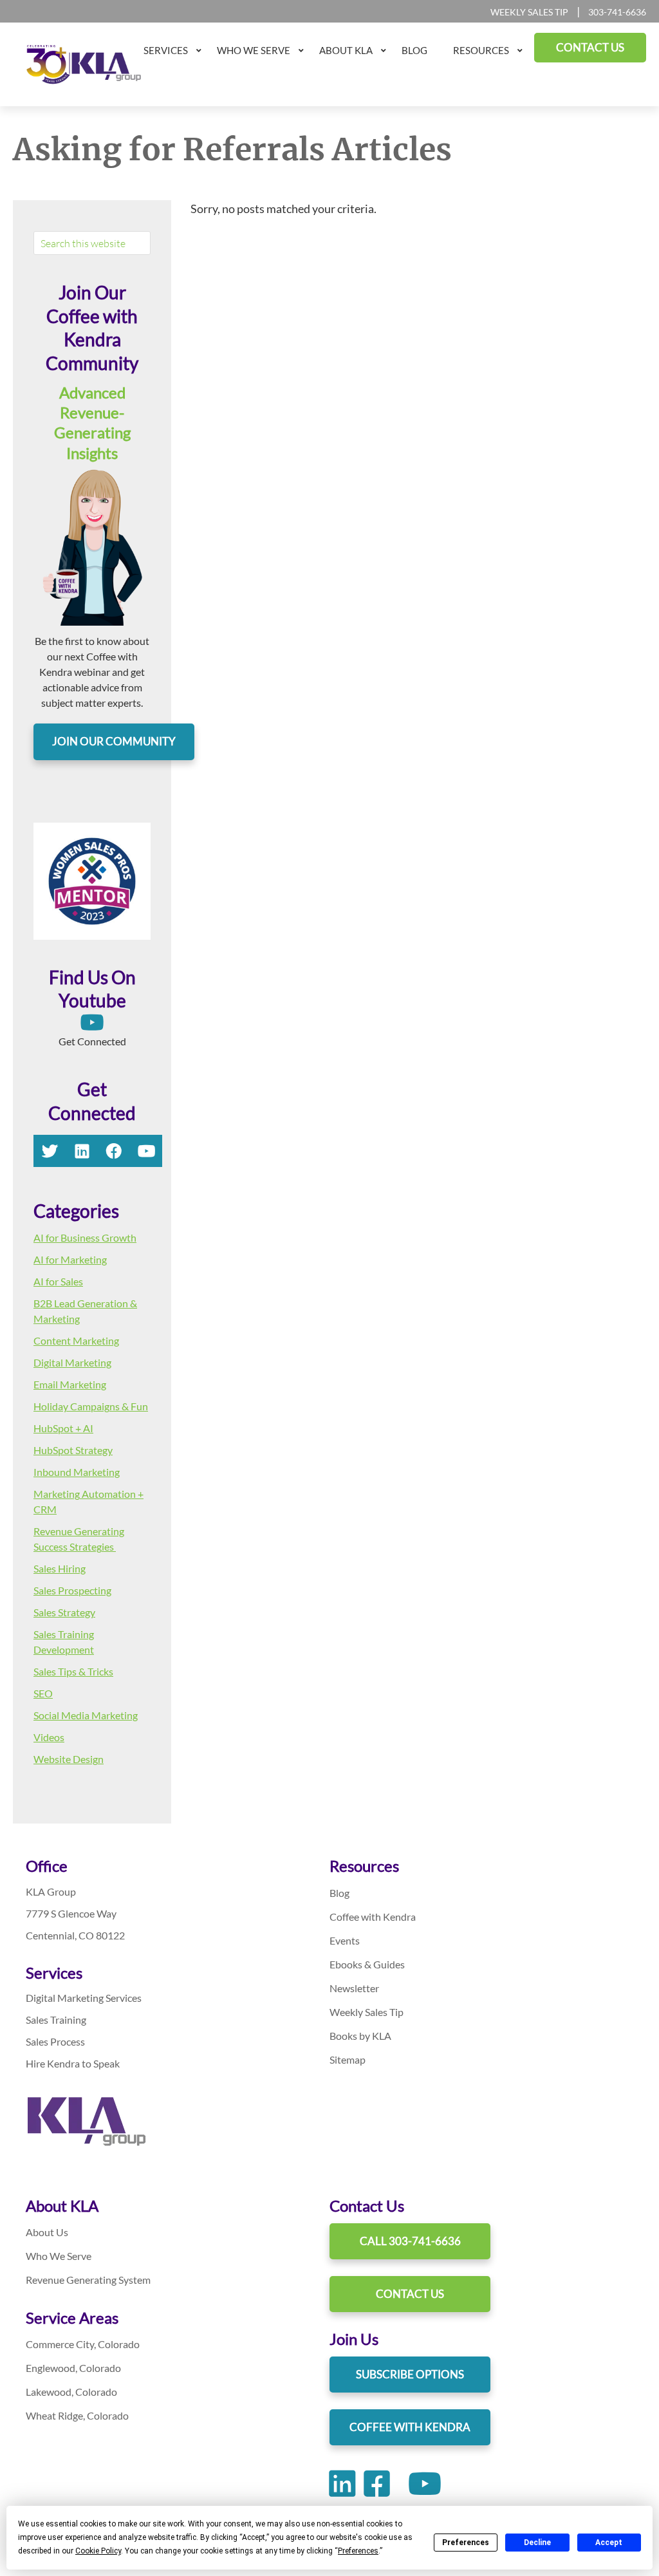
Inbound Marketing (77, 1472)
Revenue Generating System (88, 2280)
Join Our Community (114, 741)
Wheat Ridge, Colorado (77, 2415)
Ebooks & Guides (367, 1964)
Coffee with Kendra (373, 1917)
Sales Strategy (64, 1612)
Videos (49, 1737)
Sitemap (348, 2059)
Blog (339, 1893)
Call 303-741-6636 (410, 2241)
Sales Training (56, 2020)
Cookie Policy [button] (98, 2551)
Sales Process (55, 2041)
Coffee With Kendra (410, 2427)
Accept (609, 2543)
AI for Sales (58, 1281)
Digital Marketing (72, 1362)
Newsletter (354, 1988)
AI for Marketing (70, 1259)
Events (345, 1940)
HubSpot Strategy (73, 1450)
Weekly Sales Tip (529, 12)
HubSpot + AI (63, 1428)
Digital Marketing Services (84, 1998)
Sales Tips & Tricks (73, 1671)
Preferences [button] (358, 2551)
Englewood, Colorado (73, 2368)
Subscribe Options (410, 2374)
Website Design (69, 1759)
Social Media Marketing (86, 1715)
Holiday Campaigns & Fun (91, 1406)
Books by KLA (360, 2036)
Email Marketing (70, 1384)
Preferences (466, 2543)
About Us (47, 2232)
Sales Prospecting (72, 1590)
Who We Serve (59, 2256)
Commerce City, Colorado (83, 2344)
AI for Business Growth (85, 1237)
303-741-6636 (617, 12)
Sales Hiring (60, 1568)
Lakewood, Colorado (71, 2392)
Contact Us (410, 2294)
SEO (43, 1693)
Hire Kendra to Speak (73, 2063)
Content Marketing (76, 1340)
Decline (537, 2543)
